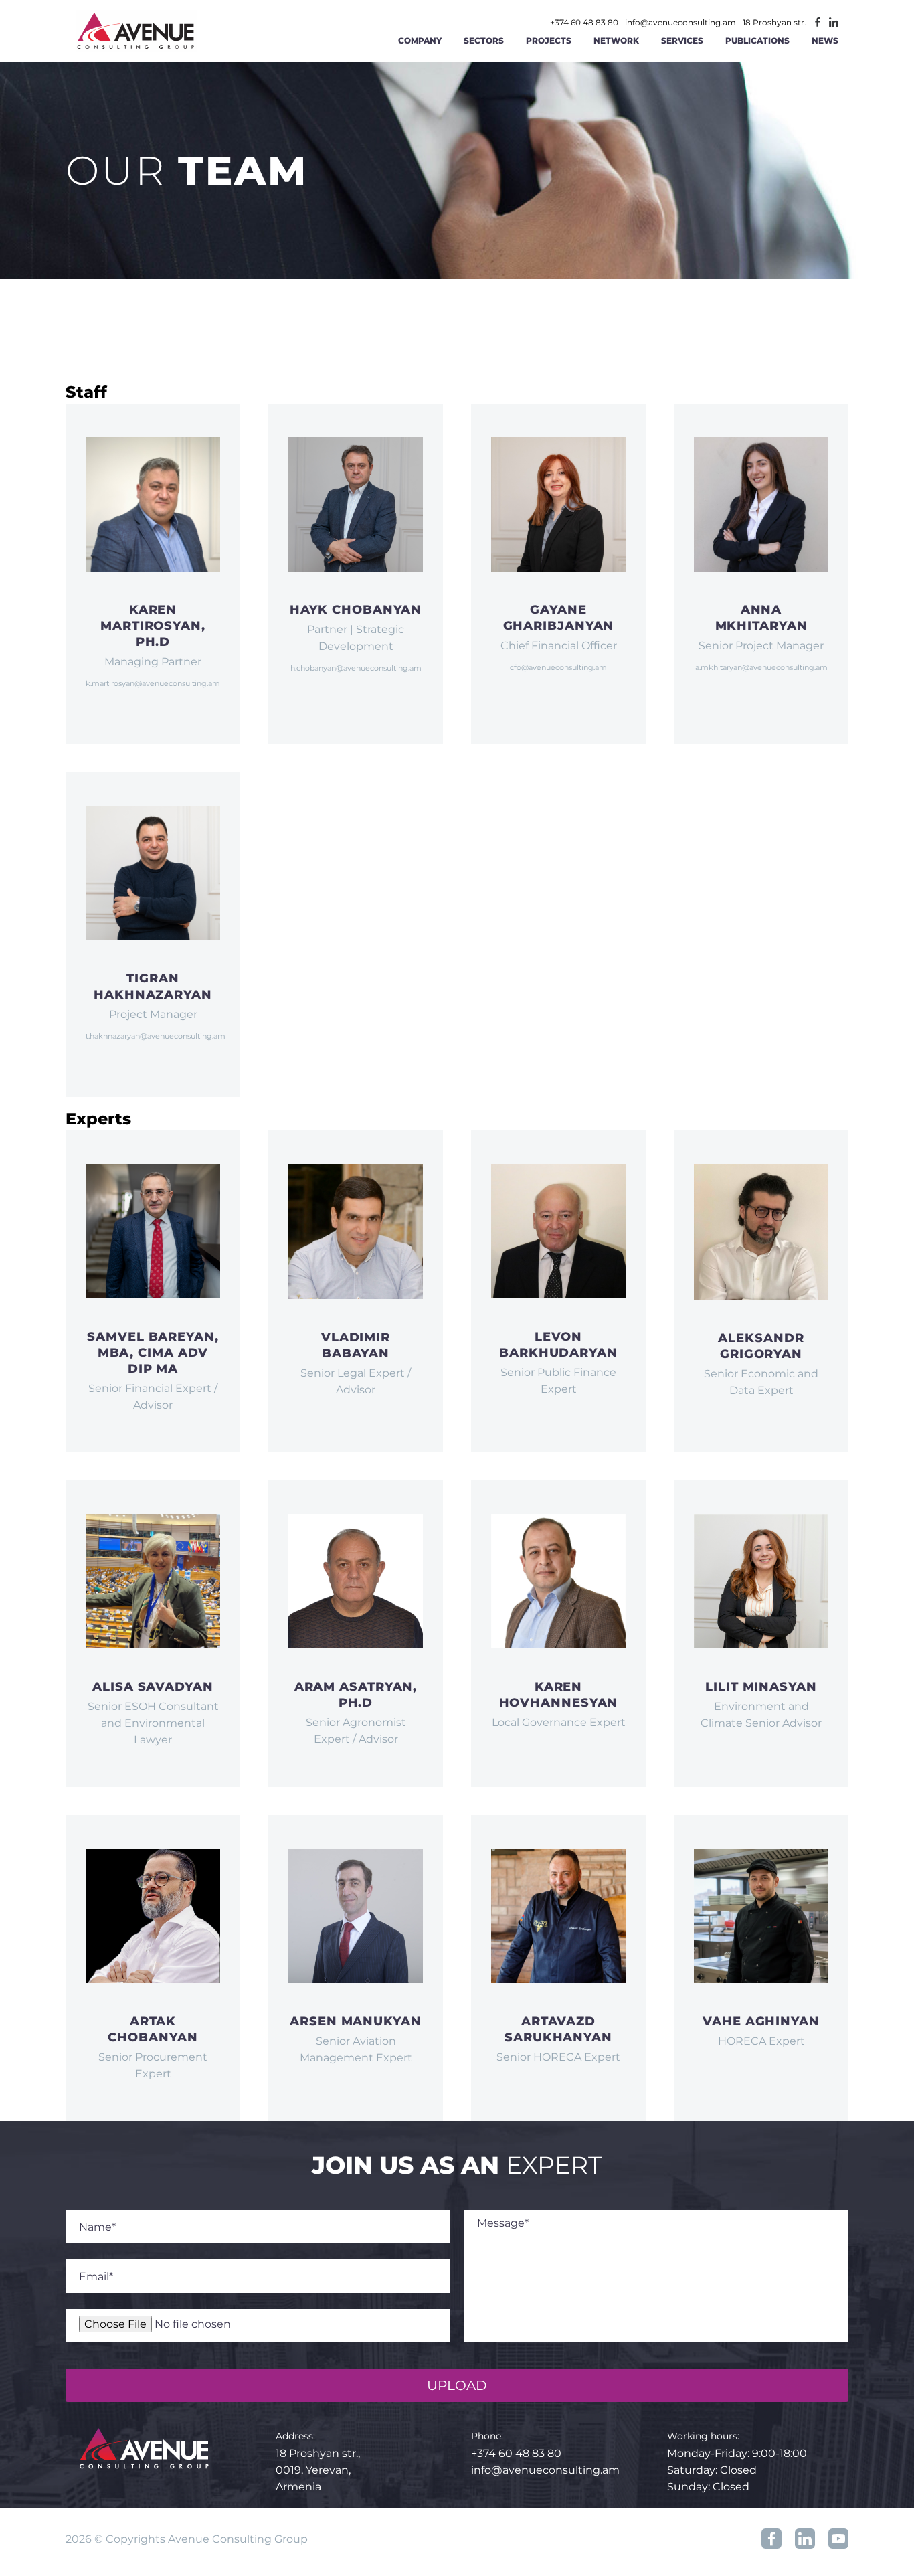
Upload (457, 2385)
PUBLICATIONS (757, 40)
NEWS (825, 40)
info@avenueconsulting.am (680, 23)
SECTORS (484, 40)
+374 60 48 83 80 (584, 23)
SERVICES (682, 40)
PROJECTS (549, 40)
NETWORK (616, 40)
